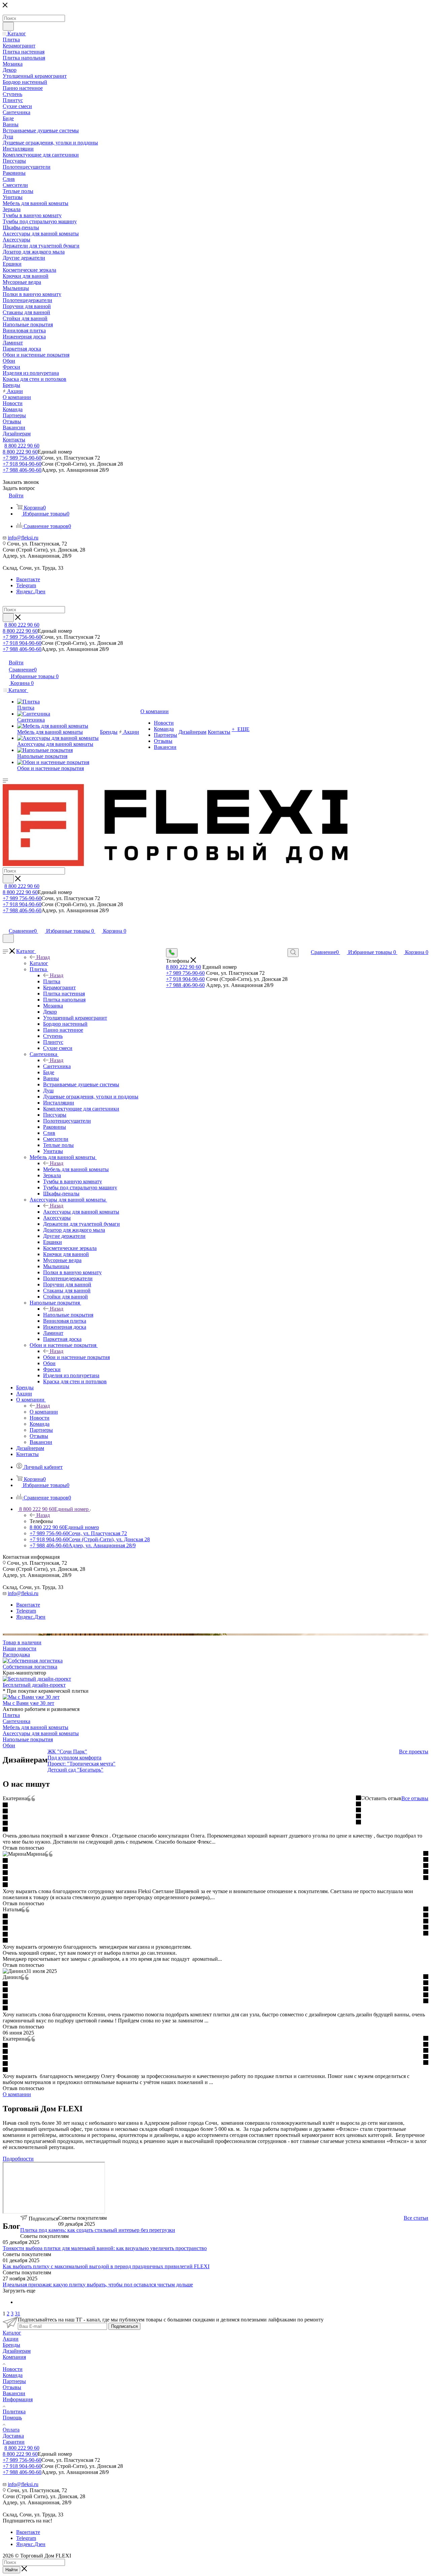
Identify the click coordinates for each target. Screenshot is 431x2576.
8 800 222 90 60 (22, 446)
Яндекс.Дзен (31, 591)
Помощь (12, 2418)
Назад (43, 957)
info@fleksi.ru (23, 538)
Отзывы (12, 2387)
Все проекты (414, 1752)
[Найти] (8, 26)
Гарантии (14, 2442)
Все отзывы (415, 1798)
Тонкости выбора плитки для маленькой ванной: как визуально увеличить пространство (105, 2248)
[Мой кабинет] (6, 924)
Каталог (39, 963)
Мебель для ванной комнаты (76, 1169)
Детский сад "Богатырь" (75, 1770)
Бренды (11, 2345)
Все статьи (416, 2218)
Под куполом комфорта (74, 1758)
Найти (11, 2570)
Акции (11, 2339)
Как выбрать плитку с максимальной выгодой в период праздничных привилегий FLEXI (106, 2266)
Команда (13, 2375)
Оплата (11, 2430)
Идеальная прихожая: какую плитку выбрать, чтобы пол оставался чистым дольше (98, 2285)
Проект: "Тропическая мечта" (81, 1764)
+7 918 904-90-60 (22, 464)
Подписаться (124, 2326)
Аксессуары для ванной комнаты (81, 1212)
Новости (13, 2369)
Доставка (13, 2436)
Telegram (26, 585)
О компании (44, 1412)
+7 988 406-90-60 (22, 470)
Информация (18, 2399)
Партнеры (14, 2381)
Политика (14, 2412)
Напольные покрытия (68, 1315)
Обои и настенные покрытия (76, 1357)
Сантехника (57, 1066)
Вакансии (14, 2393)
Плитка (52, 981)
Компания (14, 2357)
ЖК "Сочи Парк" (67, 1752)
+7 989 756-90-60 (22, 458)
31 (18, 2314)
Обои (9, 1745)
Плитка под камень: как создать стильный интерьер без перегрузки (98, 2230)
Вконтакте (28, 579)
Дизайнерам (17, 2351)
